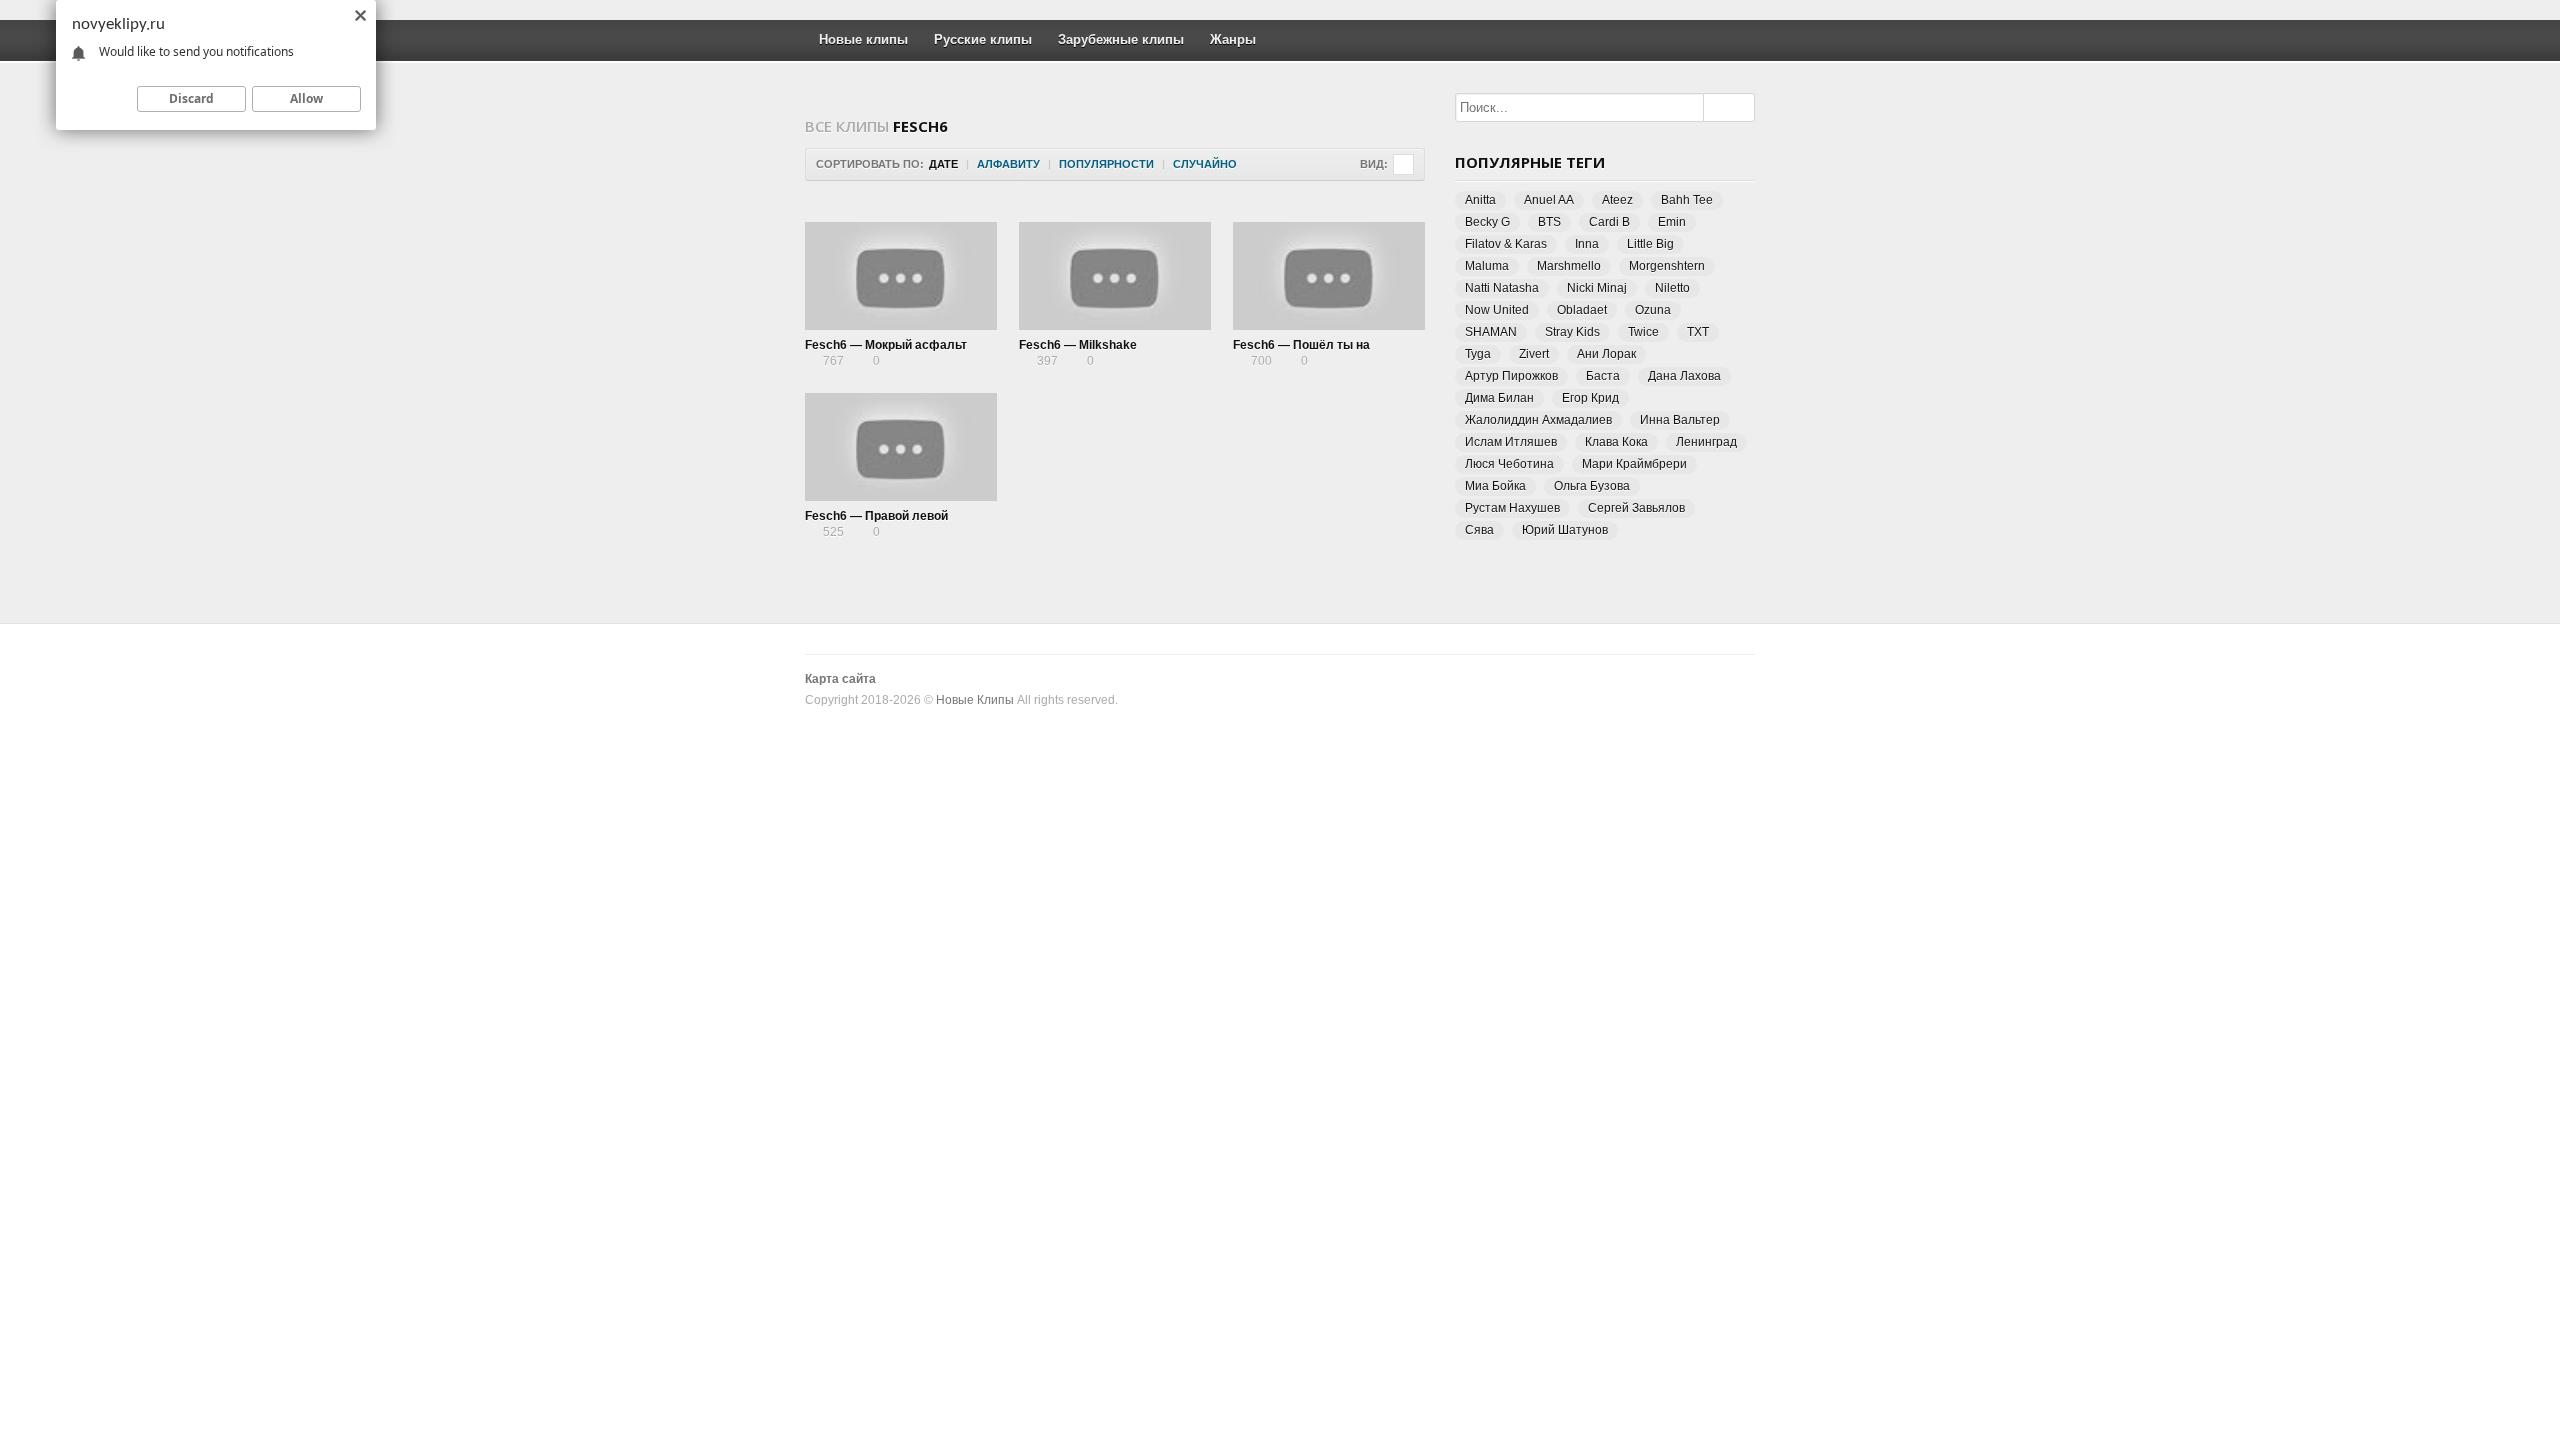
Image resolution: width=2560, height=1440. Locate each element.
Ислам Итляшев (1511, 442)
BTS (1549, 222)
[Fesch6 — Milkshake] (1115, 276)
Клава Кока (1616, 442)
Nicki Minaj (1597, 288)
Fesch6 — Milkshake (1078, 345)
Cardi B (1609, 222)
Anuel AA (1549, 200)
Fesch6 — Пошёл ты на (1301, 345)
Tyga (1478, 354)
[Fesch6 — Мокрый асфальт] (901, 276)
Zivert (1534, 354)
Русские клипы (983, 39)
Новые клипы (863, 39)
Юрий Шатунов (1565, 530)
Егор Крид (1590, 398)
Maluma (1487, 266)
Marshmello (1569, 266)
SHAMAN (1491, 332)
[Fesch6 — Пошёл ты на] (1329, 276)
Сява (1479, 530)
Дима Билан (1499, 398)
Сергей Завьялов (1636, 508)
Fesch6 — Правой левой (876, 516)
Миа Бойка (1495, 486)
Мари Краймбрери (1634, 464)
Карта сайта (840, 679)
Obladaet (1582, 310)
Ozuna (1653, 310)
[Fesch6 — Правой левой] (901, 447)
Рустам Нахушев (1512, 508)
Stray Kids (1572, 332)
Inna (1587, 244)
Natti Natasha (1502, 288)
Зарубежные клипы (1121, 39)
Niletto (1672, 288)
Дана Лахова (1684, 376)
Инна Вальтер (1680, 420)
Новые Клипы (975, 700)
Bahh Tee (1687, 200)
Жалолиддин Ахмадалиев (1538, 420)
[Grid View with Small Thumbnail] (1403, 164)
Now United (1497, 310)
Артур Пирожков (1511, 376)
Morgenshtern (1667, 266)
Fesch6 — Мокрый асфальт (886, 345)
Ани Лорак (1606, 354)
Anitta (1480, 200)
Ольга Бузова (1592, 486)
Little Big (1650, 244)
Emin (1672, 222)
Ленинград (1706, 442)
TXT (1698, 332)
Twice (1643, 332)
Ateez (1617, 200)
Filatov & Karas (1506, 244)
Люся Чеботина (1509, 464)
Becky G (1487, 222)
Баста (1603, 376)
